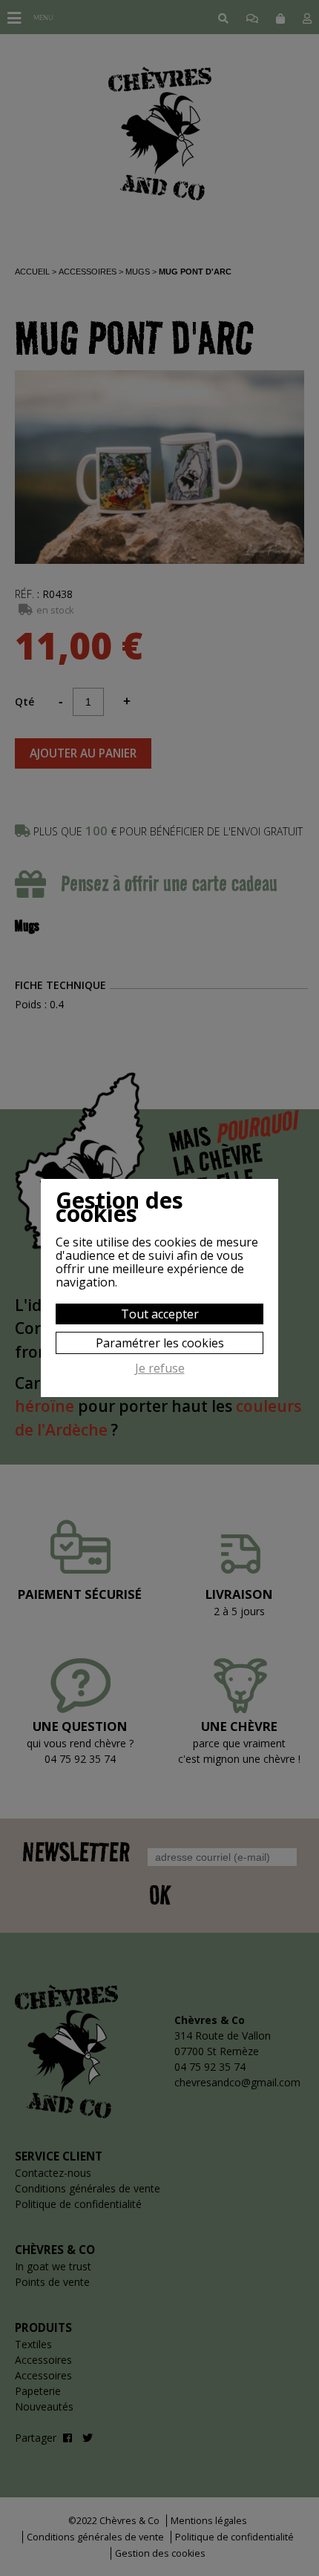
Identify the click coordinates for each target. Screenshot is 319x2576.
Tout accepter (160, 1314)
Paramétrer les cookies (160, 1343)
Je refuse (160, 1369)
